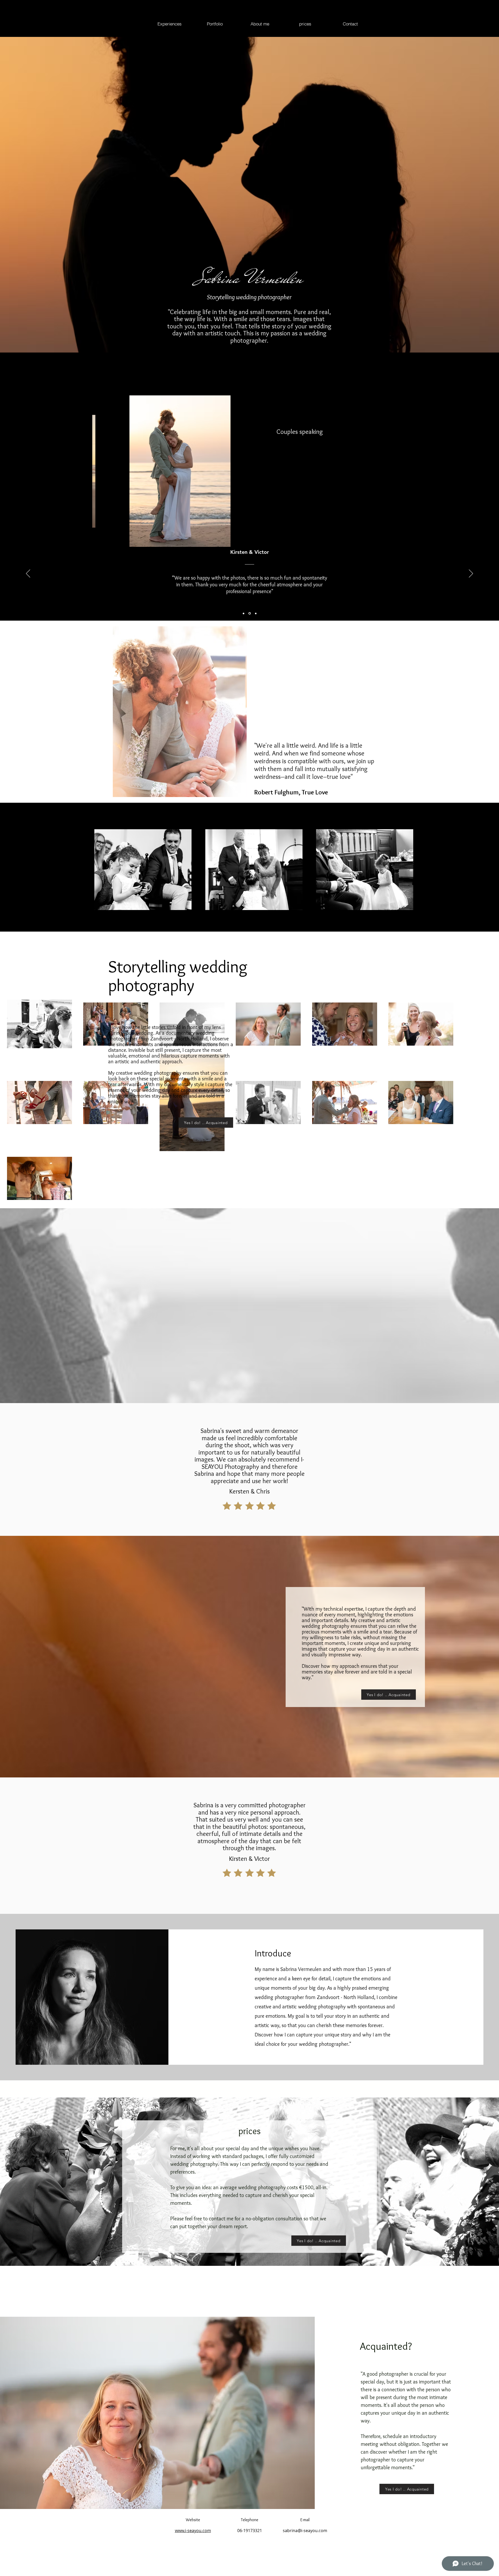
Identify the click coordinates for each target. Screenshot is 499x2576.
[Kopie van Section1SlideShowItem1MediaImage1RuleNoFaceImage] (244, 613)
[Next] (471, 574)
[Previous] (28, 574)
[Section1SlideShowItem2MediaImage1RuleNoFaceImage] (256, 613)
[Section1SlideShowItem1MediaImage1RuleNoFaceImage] (250, 613)
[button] (177, 471)
